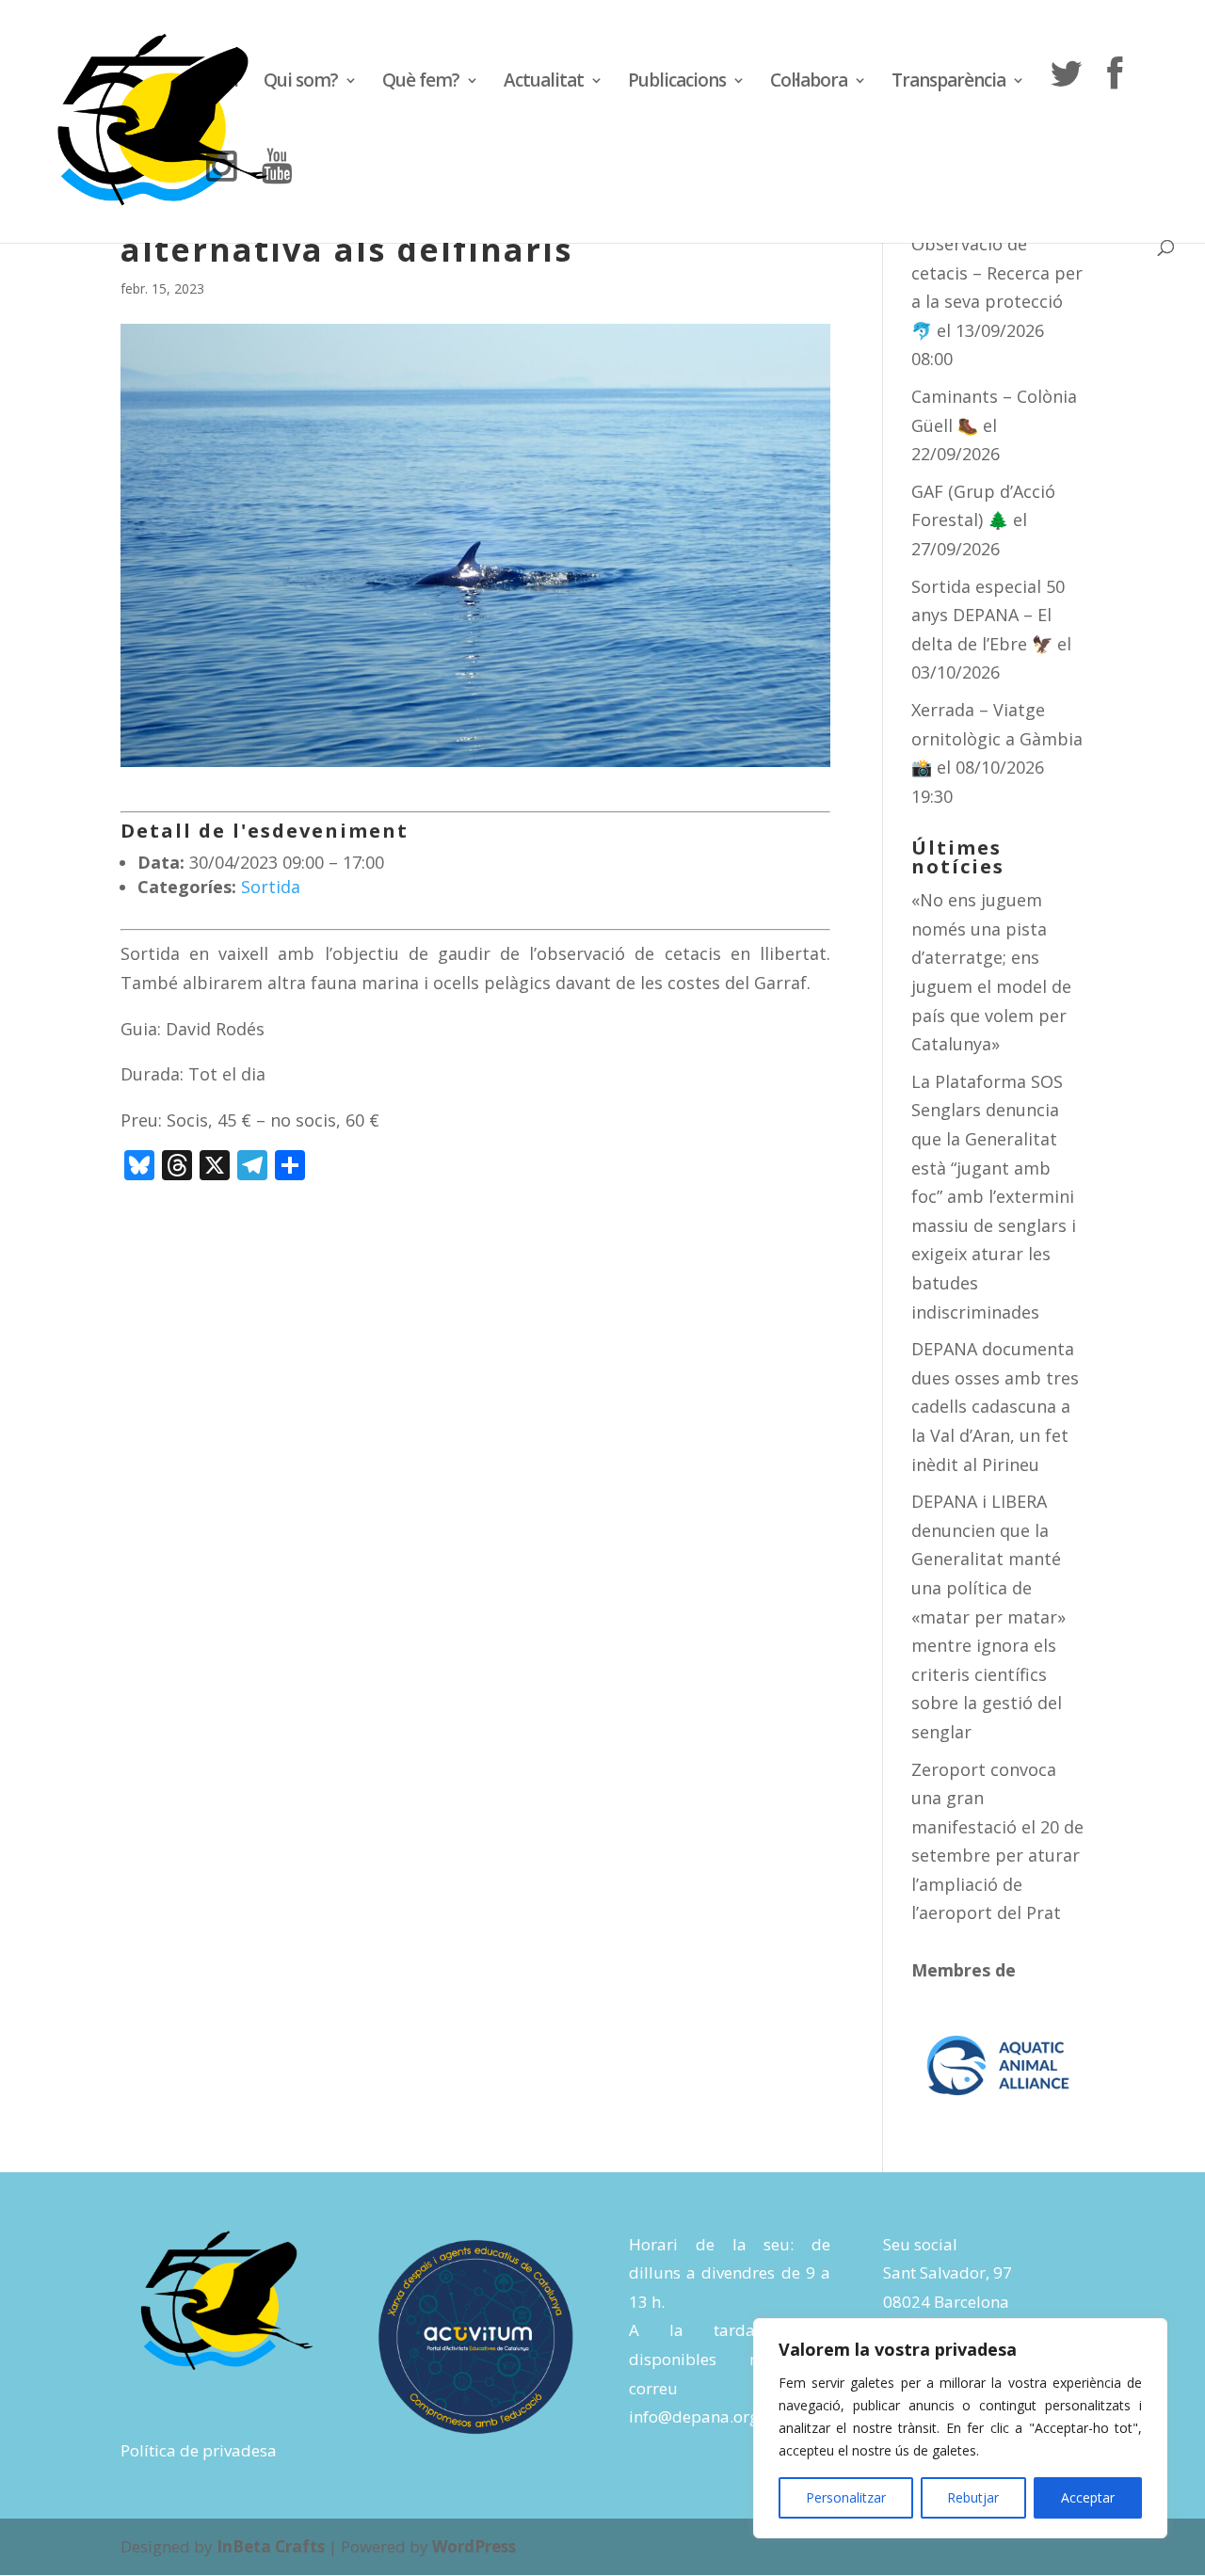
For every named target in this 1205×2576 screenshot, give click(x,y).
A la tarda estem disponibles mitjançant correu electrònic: (730, 2359)
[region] (960, 2428)
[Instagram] (221, 194)
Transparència (948, 83)
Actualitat (544, 83)
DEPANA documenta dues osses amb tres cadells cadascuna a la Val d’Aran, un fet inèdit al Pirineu (995, 1406)
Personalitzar (846, 2497)
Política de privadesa (199, 2450)
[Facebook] (1114, 102)
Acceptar (1088, 2497)
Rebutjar (973, 2497)
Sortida (271, 887)
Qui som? (301, 83)
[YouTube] (277, 194)
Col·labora (809, 83)
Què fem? (421, 83)
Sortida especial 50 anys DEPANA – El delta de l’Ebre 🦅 (988, 615)
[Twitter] (1066, 102)
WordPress (474, 2546)
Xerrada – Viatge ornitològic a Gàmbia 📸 (997, 738)
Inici (222, 83)
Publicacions (677, 83)
